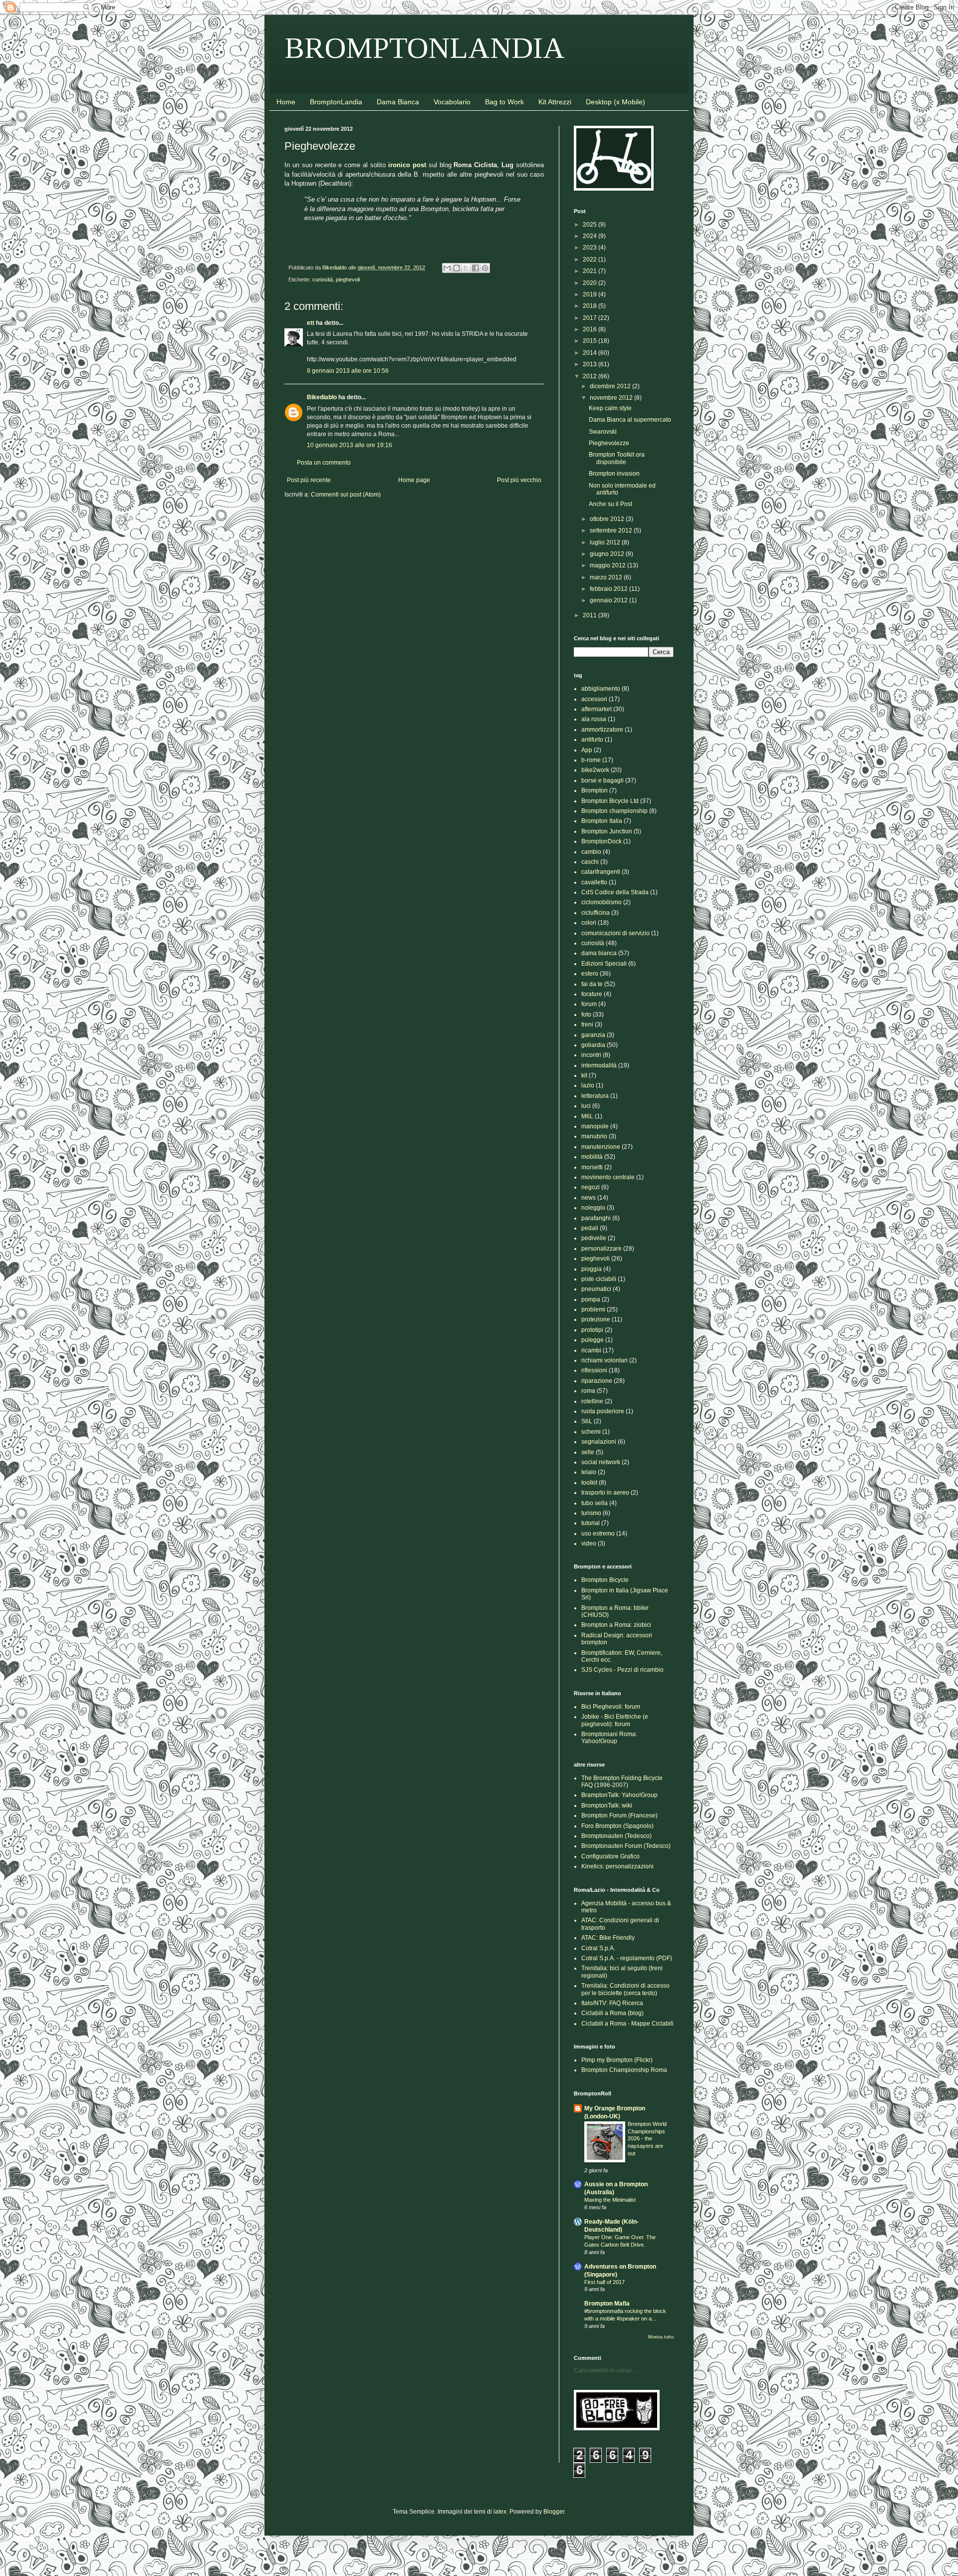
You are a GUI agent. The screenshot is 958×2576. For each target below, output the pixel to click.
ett (311, 323)
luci (586, 1106)
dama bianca (599, 953)
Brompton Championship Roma (624, 2070)
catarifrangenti (601, 872)
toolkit (589, 1483)
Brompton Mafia (607, 2304)
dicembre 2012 (611, 386)
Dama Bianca (398, 102)
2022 (591, 259)
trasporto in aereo (605, 1493)
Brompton (595, 790)
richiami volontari (604, 1360)
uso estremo (598, 1534)
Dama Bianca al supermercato (630, 420)
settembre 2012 (612, 530)
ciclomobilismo (601, 902)
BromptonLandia (336, 102)
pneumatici (596, 1289)
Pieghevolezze (609, 443)
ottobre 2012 (608, 519)
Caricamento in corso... (605, 2370)
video (589, 1544)
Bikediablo (322, 397)
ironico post (407, 165)
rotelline (592, 1401)
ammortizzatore (602, 730)
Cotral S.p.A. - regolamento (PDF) (627, 1958)
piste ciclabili (599, 1279)
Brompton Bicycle (605, 1580)
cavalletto (594, 882)
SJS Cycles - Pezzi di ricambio (622, 1670)
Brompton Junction (607, 831)
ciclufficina (596, 913)
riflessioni (594, 1370)
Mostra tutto (661, 2337)
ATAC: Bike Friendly (608, 1938)
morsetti (592, 1167)
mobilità (592, 1157)
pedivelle (594, 1238)
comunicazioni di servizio (615, 933)
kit (584, 1075)
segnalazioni (599, 1442)
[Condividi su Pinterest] (485, 268)
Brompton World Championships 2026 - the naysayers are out (647, 2139)
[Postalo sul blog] (457, 268)
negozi (591, 1187)
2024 (591, 236)
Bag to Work (504, 102)
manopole (595, 1126)
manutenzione (601, 1147)
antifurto (592, 740)
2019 (591, 294)
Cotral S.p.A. (598, 1948)
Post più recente (309, 480)
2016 (591, 329)
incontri (591, 1055)
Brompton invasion (614, 474)
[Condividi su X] (466, 268)
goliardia (593, 1045)
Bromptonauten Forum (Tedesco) (626, 1846)
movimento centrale (608, 1177)
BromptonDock (601, 841)
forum (589, 1004)
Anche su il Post (610, 504)
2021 (591, 271)
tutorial (591, 1523)
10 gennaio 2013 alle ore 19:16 (350, 445)
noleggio (593, 1208)
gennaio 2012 (609, 600)
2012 (591, 376)
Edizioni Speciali (604, 964)
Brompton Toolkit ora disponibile (617, 458)
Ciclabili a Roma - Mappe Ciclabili (627, 2024)
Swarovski (603, 432)
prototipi (592, 1330)
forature (592, 994)
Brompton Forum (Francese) (619, 1815)
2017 (591, 318)
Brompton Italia (602, 821)
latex (500, 2512)
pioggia (592, 1269)
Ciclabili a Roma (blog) (612, 2013)
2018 (591, 306)
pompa (591, 1299)
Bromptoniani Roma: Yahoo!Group (609, 1738)
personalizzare (601, 1249)
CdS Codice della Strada (615, 892)
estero (590, 974)
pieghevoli (348, 279)
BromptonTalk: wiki (607, 1805)
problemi (593, 1309)
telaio (589, 1472)
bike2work (595, 770)
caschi (590, 862)
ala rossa (594, 719)
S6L (587, 1421)
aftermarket (597, 709)
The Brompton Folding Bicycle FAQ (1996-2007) (622, 1782)
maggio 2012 (608, 565)
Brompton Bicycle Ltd (610, 801)
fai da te (592, 984)
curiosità (323, 279)
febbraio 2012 (609, 589)
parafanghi (596, 1218)
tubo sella (595, 1503)
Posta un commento (324, 463)
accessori (594, 699)
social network (601, 1462)
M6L (587, 1116)
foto (586, 1015)
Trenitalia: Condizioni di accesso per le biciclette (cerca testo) (625, 1989)
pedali (590, 1228)
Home (286, 102)
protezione (596, 1319)
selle (588, 1452)
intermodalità (599, 1065)
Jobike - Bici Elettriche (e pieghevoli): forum (615, 1720)
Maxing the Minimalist (610, 2200)
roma (588, 1391)
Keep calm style (610, 408)
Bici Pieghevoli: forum (611, 1707)
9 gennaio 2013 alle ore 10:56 (348, 371)
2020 (591, 283)
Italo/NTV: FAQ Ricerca (612, 2003)
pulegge (593, 1340)
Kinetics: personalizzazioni (617, 1866)
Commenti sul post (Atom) (346, 495)
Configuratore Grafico (610, 1856)
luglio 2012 (606, 542)
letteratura (595, 1096)
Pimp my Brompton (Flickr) (617, 2060)
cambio (591, 852)
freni (587, 1025)
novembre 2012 (612, 398)
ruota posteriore (603, 1411)
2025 (591, 225)
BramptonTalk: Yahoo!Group (619, 1795)
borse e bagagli (602, 780)
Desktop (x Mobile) (615, 102)
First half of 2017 (604, 2282)
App (587, 750)
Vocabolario (452, 102)
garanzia (593, 1035)
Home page (414, 480)
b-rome (591, 760)
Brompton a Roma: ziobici (616, 1625)
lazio (588, 1085)
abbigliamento (601, 689)
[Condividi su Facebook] (476, 268)
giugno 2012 (608, 554)
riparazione (597, 1381)
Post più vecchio (519, 480)
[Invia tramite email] (447, 268)
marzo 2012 (607, 577)
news (589, 1198)
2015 (591, 341)
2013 (591, 364)
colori (589, 923)
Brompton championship (614, 811)
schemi (591, 1432)
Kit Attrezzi (555, 102)
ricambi (591, 1350)
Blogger (554, 2512)
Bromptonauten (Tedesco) (616, 1836)
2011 (591, 615)
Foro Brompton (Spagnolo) (617, 1826)
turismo (591, 1513)
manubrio (594, 1136)
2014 (591, 353)
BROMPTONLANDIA (425, 48)
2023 (591, 248)
